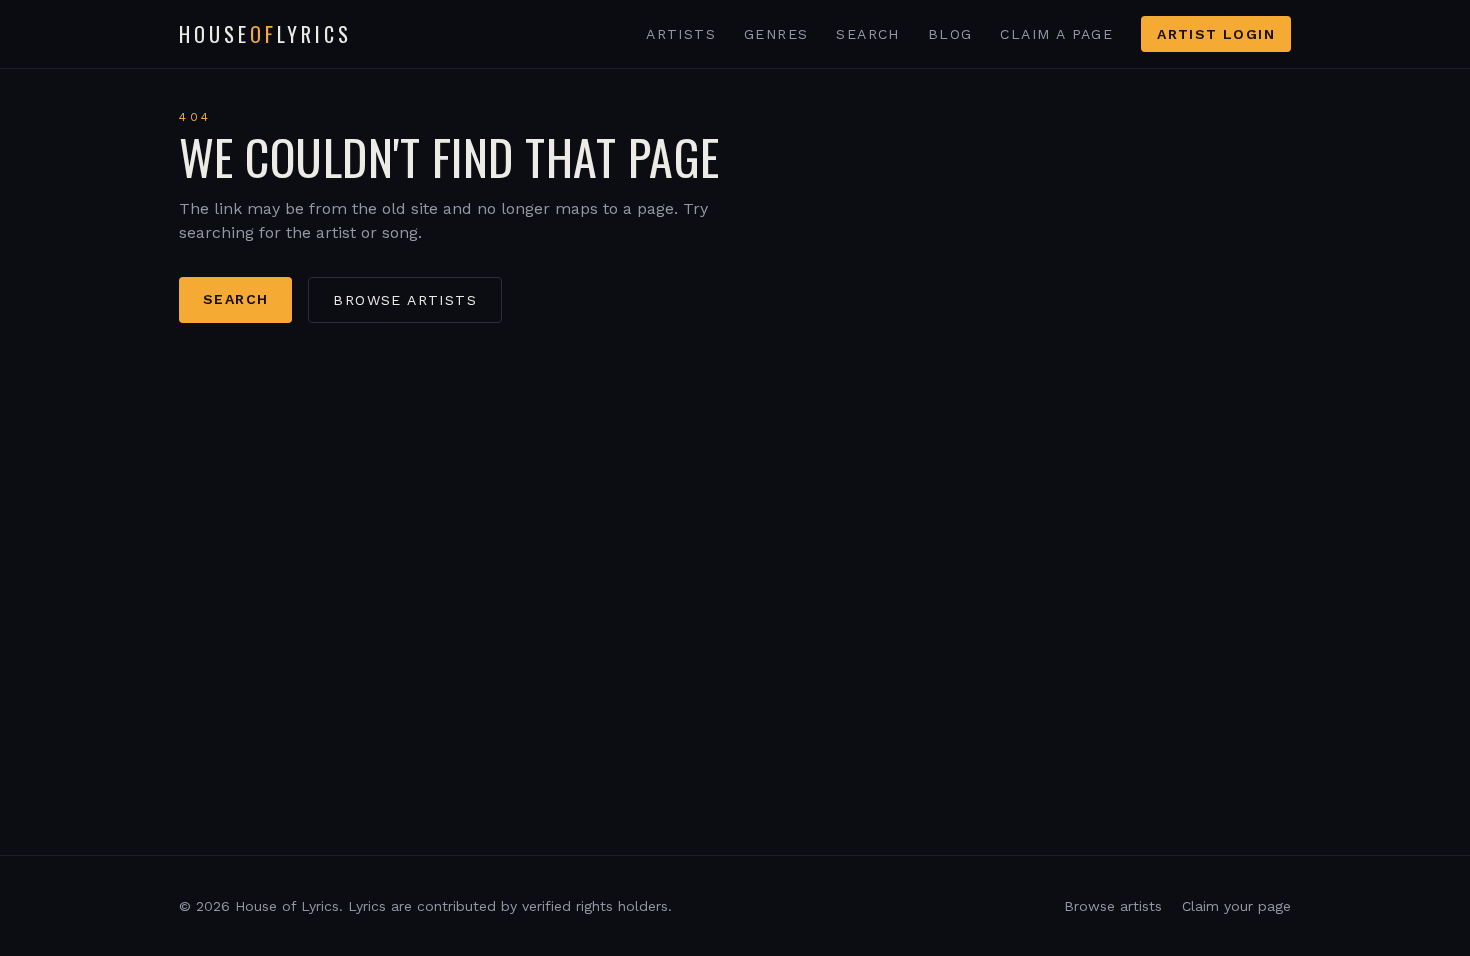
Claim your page (1236, 906)
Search (867, 34)
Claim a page (1056, 34)
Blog (950, 34)
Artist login (1216, 34)
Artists (681, 34)
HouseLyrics (265, 34)
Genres (776, 34)
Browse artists (405, 300)
